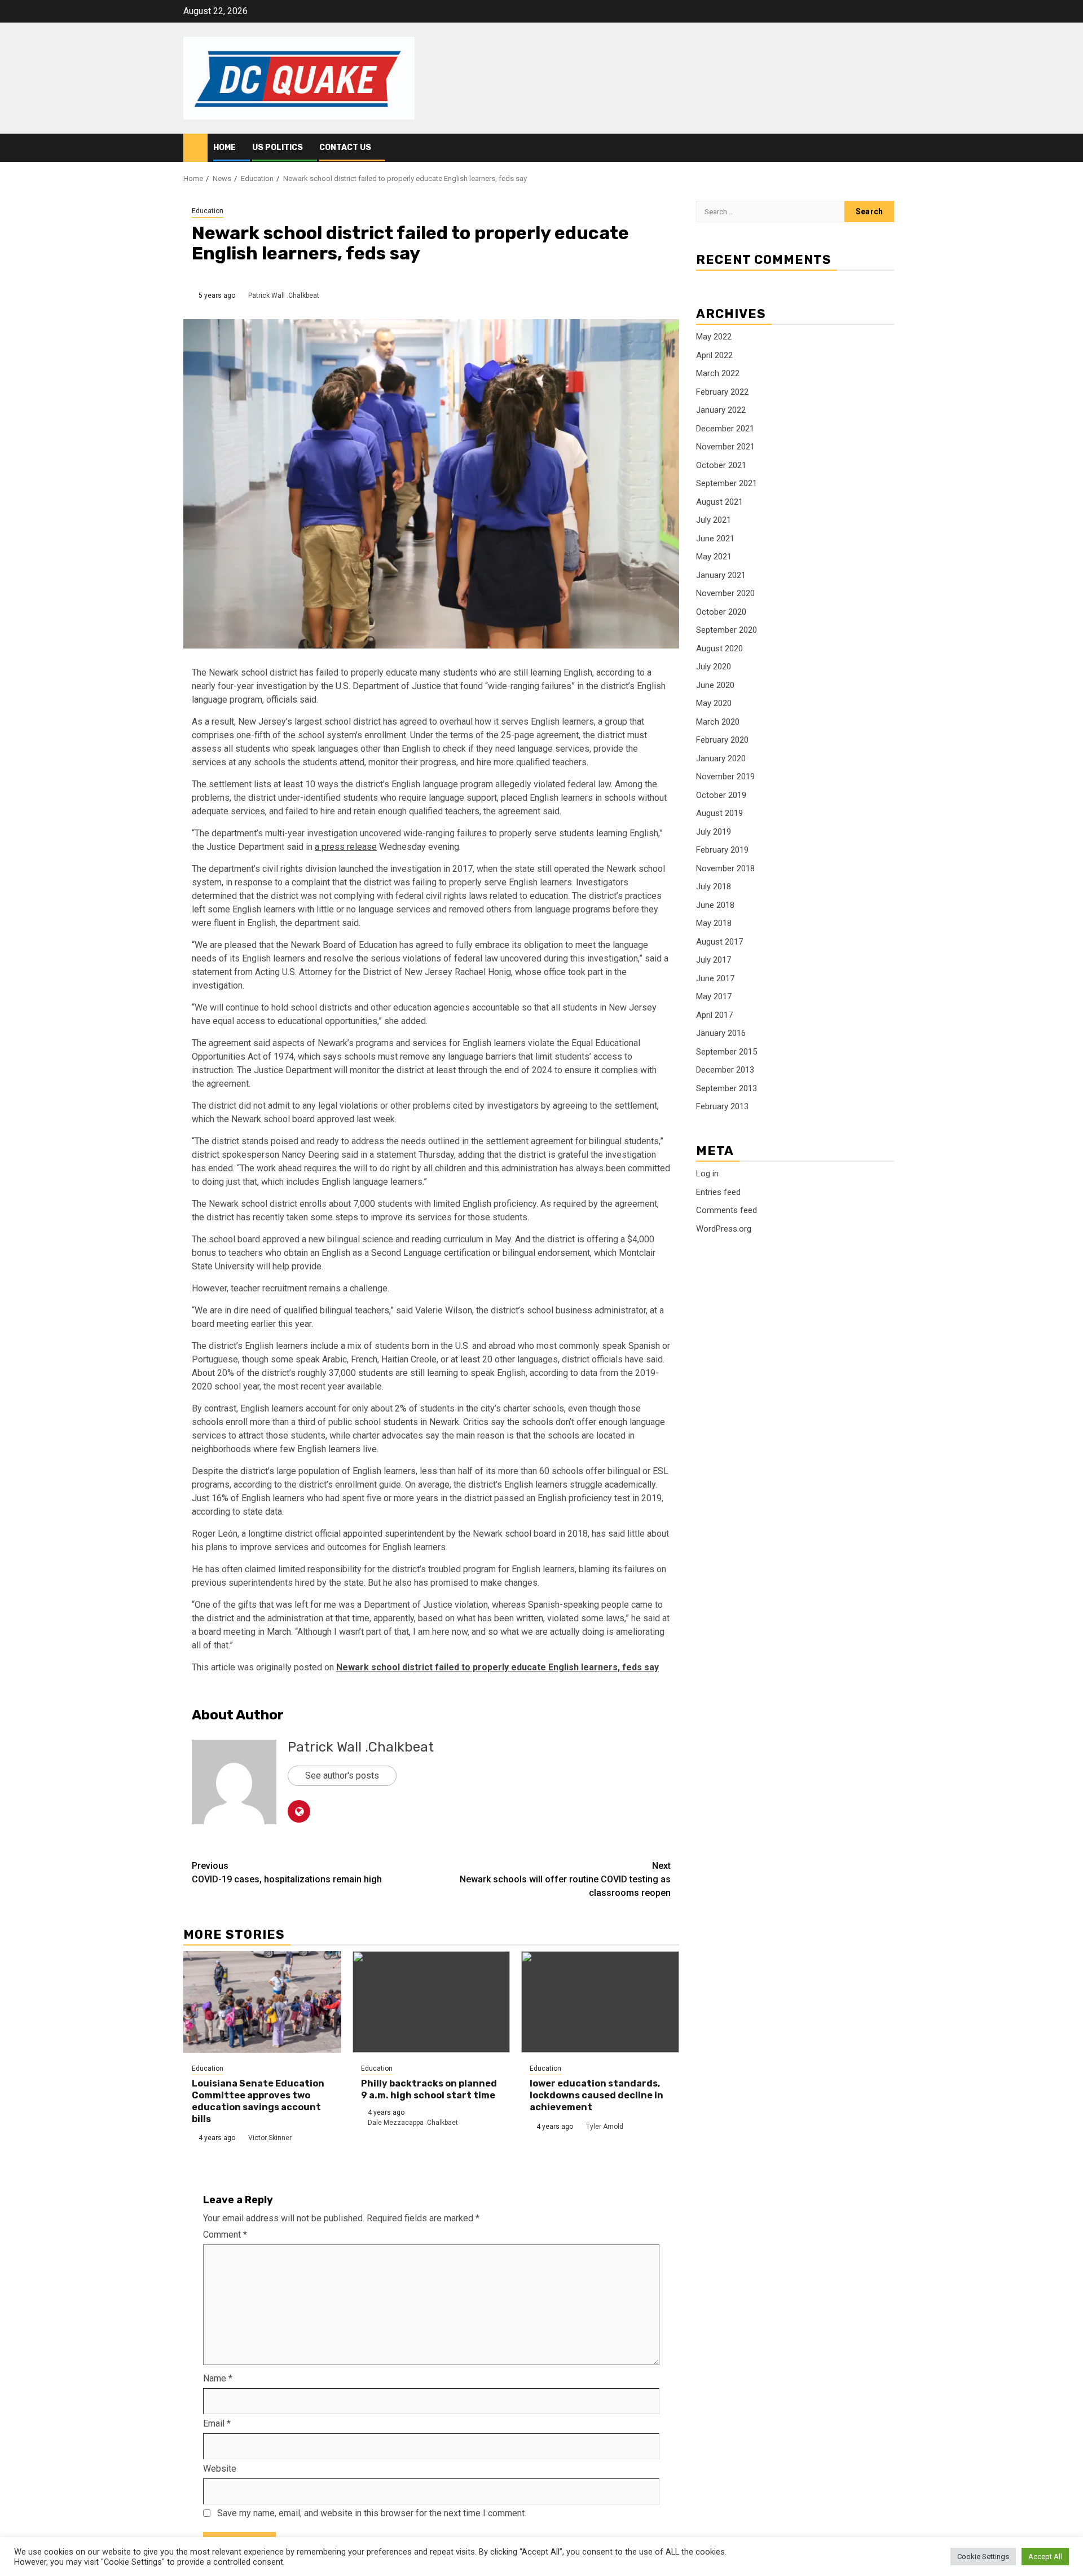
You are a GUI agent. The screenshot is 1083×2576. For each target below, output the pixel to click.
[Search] (892, 148)
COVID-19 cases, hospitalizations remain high (287, 1873)
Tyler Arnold (605, 2127)
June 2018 (715, 905)
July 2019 (714, 832)
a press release (346, 847)
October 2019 (721, 795)
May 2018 (714, 924)
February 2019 (722, 850)
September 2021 (727, 484)
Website (220, 2469)
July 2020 (714, 667)
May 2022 (714, 337)
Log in (707, 1174)
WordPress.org (724, 1229)
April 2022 (714, 355)
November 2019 (725, 777)
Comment (225, 2235)
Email (217, 2423)
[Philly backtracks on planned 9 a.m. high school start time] (432, 2002)
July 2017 (714, 960)
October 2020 (721, 612)
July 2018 (714, 887)
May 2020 (714, 704)
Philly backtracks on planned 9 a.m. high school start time (429, 2089)
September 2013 (727, 1088)
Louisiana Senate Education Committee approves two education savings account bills (258, 2101)
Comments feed (727, 1210)
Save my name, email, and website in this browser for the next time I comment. (372, 2513)
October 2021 (721, 465)
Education (208, 211)
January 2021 (721, 575)
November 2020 (725, 594)
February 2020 (722, 740)
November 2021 (725, 447)
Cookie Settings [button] (983, 2557)
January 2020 (721, 758)
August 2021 (719, 502)
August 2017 (719, 942)
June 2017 (715, 978)
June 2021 (715, 539)
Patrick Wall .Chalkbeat (284, 295)
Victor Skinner (270, 2138)
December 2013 (725, 1070)
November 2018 (725, 868)
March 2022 (718, 374)
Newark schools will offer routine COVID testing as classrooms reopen (565, 1879)
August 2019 (719, 814)
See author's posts (342, 1776)
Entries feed (718, 1192)
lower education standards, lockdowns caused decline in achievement (596, 2095)
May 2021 (714, 557)
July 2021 (714, 521)
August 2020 (719, 649)
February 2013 (722, 1107)
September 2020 (727, 630)
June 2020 (715, 685)
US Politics (278, 147)
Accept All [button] (1045, 2557)
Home (224, 147)
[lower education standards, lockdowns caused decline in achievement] (600, 2002)
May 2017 (714, 997)
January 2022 (721, 411)
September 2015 (727, 1052)
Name (218, 2378)
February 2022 (722, 392)
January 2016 (721, 1034)
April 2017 (714, 1015)
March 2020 (718, 722)
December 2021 (725, 429)
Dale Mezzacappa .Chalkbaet (413, 2123)
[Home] (195, 147)
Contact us (345, 147)
